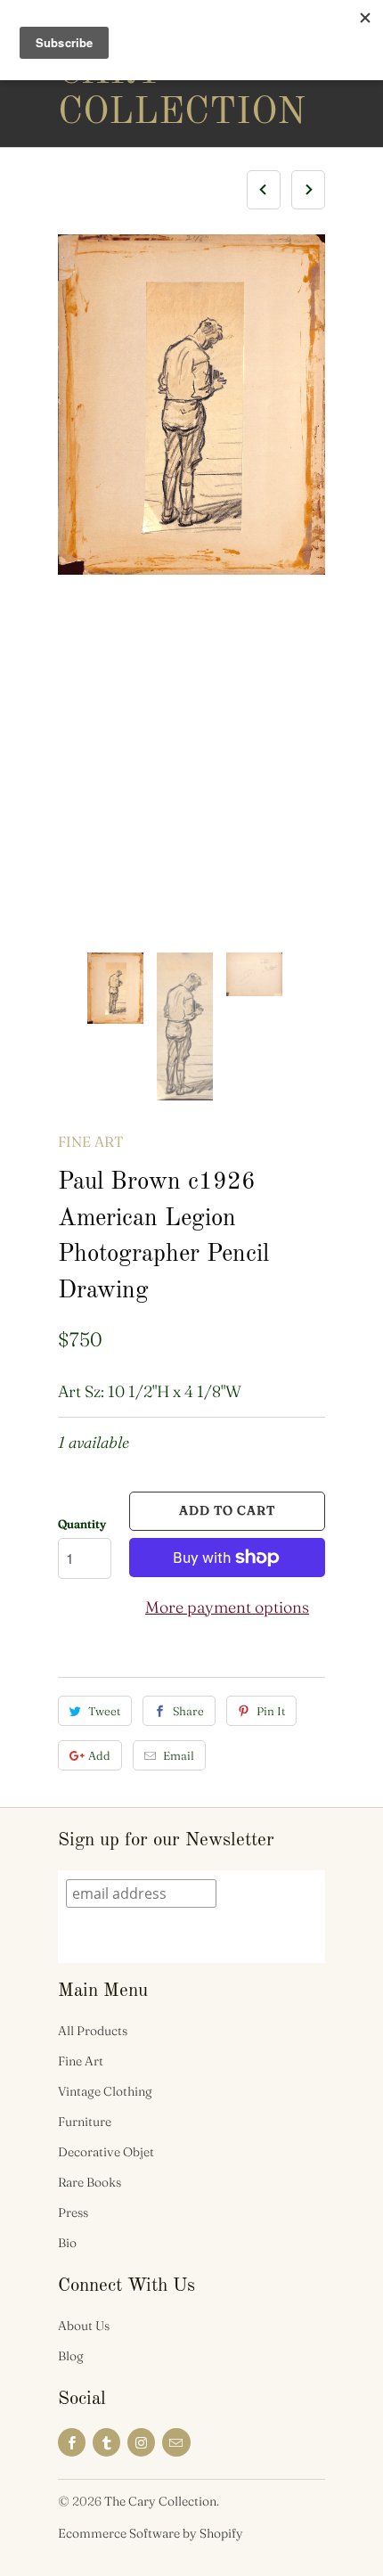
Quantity (82, 1524)
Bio (67, 2243)
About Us (84, 2326)
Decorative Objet (106, 2152)
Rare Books (90, 2182)
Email (179, 1755)
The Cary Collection (129, 73)
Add (99, 1755)
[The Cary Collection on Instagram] (141, 2442)
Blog (71, 2356)
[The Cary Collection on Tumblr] (106, 2442)
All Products (93, 2031)
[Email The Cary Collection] (176, 2442)
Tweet (104, 1711)
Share (188, 1711)
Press (73, 2212)
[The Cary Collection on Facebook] (72, 2442)
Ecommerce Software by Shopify (151, 2533)
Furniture (85, 2122)
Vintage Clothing (105, 2091)
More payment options (227, 1607)
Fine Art (90, 1141)
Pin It (271, 1711)
